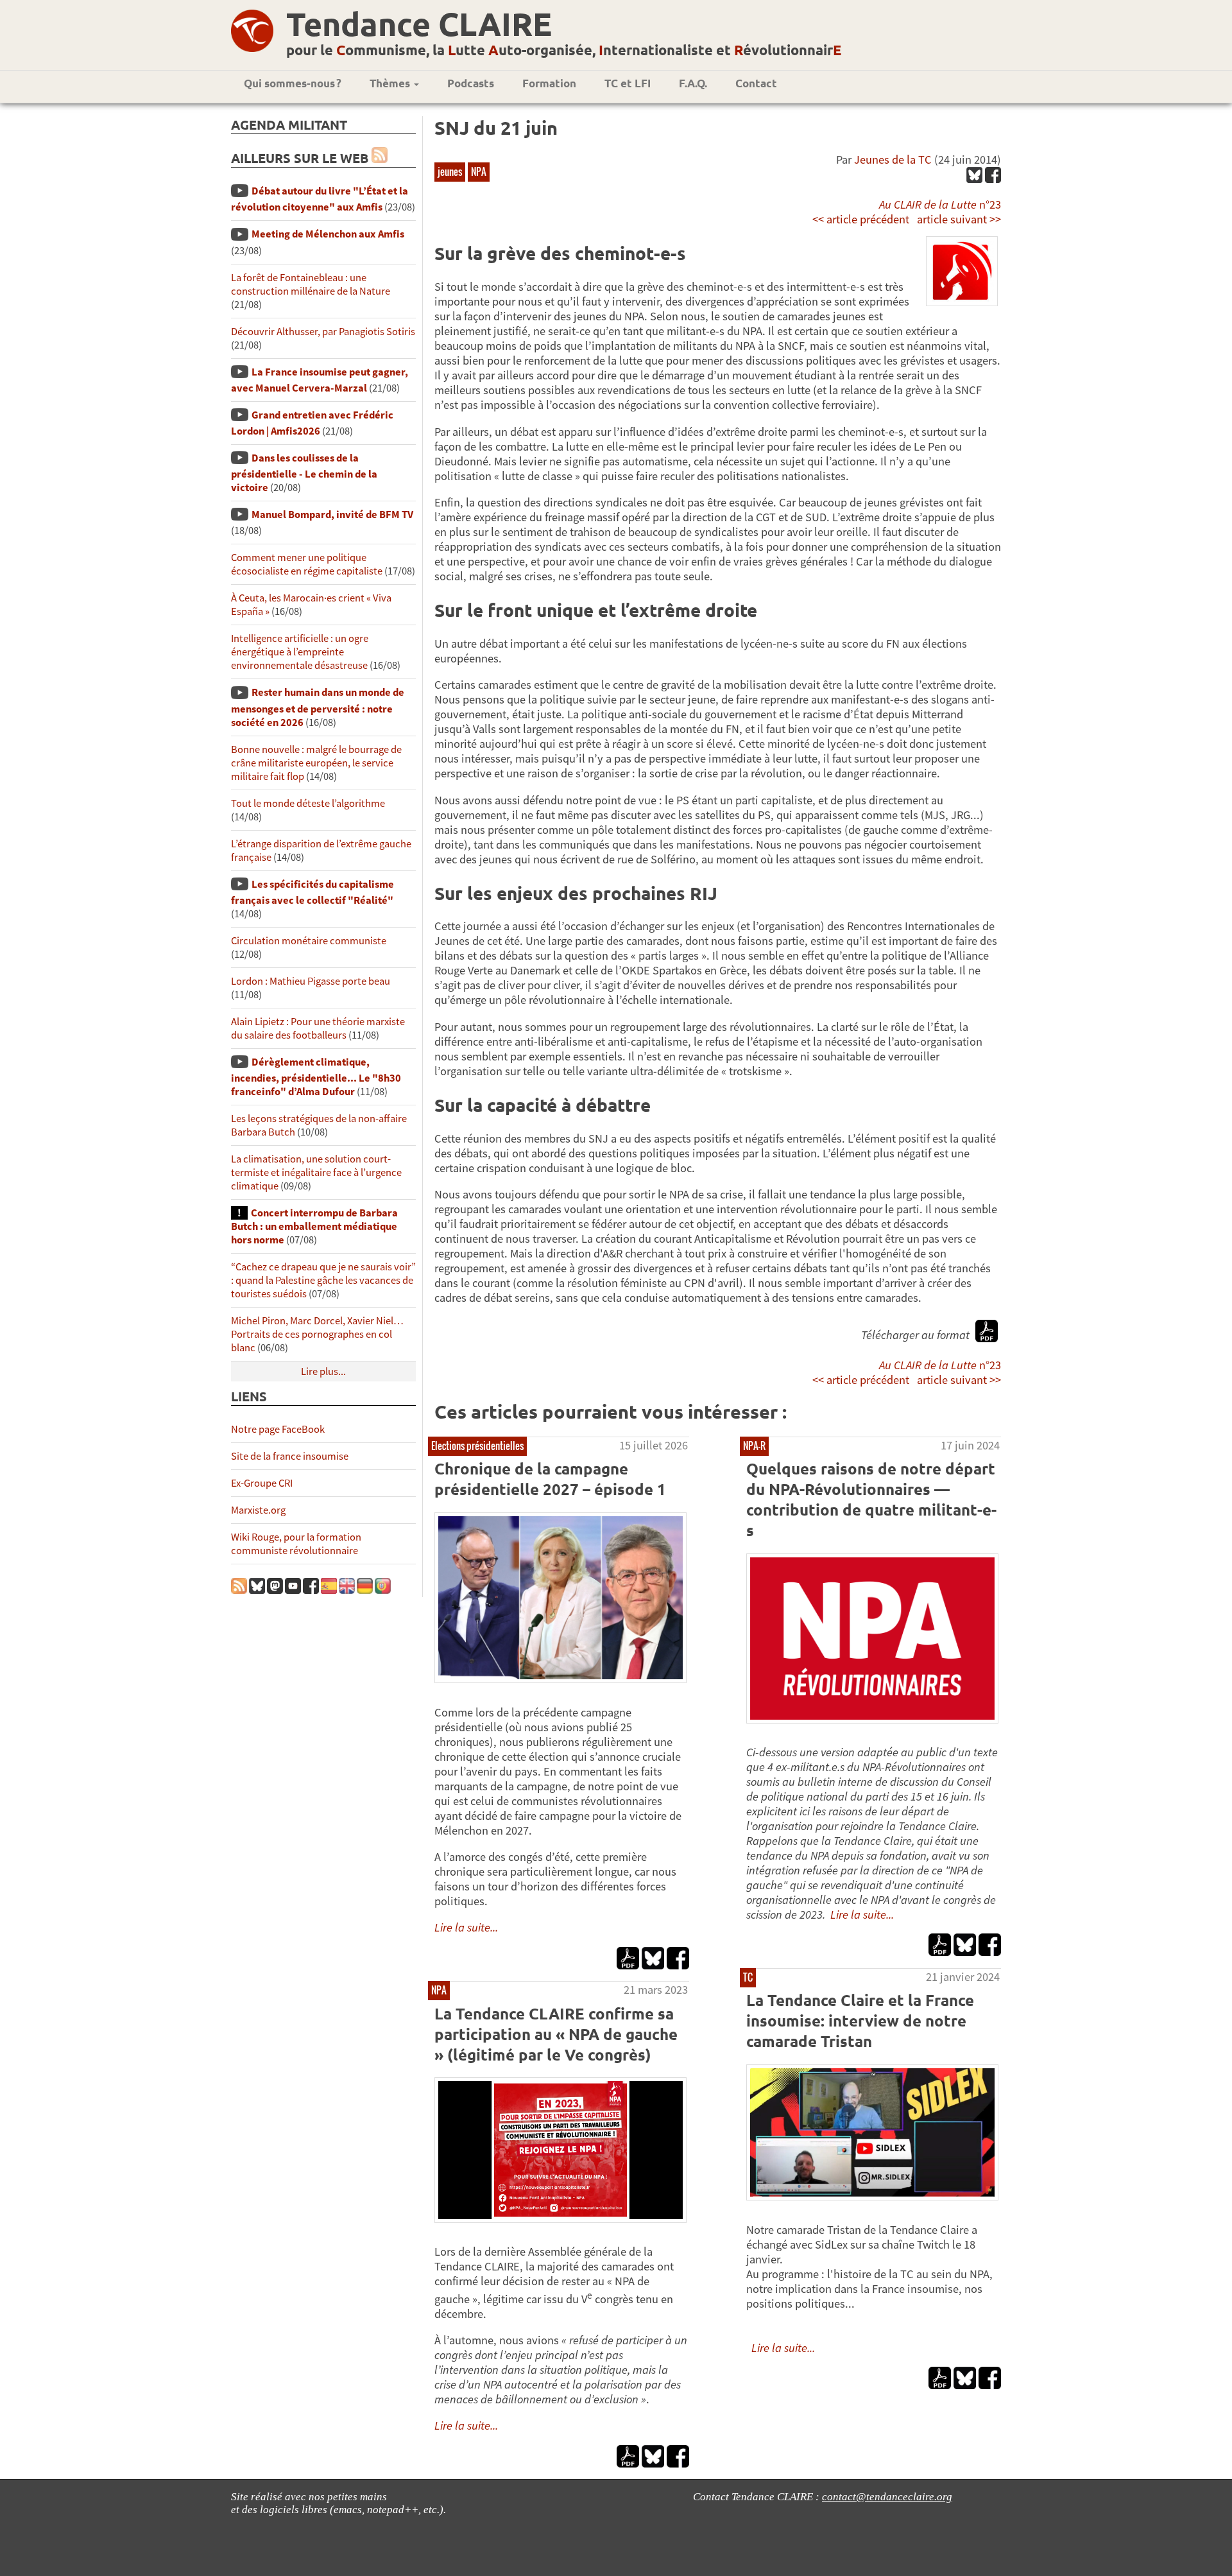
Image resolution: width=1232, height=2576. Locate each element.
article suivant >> (959, 219)
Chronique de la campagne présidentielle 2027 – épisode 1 (550, 1479)
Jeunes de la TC (893, 160)
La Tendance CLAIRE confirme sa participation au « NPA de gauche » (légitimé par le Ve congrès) (556, 2034)
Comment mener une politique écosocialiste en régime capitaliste (307, 564)
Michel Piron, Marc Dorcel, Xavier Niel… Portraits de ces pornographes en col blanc (317, 1334)
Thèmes (391, 83)
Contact (756, 83)
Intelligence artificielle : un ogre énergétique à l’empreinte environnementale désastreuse (300, 652)
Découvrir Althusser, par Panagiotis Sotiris (323, 332)
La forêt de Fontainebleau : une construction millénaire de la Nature (311, 284)
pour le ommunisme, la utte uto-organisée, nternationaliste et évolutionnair (564, 50)
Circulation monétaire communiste (309, 941)
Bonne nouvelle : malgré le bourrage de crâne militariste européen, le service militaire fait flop (316, 763)
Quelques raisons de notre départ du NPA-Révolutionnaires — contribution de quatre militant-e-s (871, 1499)
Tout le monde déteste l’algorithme (308, 803)
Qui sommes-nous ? (293, 83)
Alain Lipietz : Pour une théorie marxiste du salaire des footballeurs (318, 1028)
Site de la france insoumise (290, 1456)
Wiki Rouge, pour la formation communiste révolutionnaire (296, 1544)
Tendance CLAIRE (419, 23)
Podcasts (471, 83)
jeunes (450, 171)
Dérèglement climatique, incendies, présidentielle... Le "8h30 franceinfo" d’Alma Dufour (316, 1077)
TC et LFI (628, 83)
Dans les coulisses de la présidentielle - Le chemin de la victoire (304, 473)
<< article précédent (861, 219)
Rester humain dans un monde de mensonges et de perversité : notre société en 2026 (318, 707)
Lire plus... (323, 1371)
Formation (549, 83)
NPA (479, 171)
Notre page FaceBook (278, 1429)
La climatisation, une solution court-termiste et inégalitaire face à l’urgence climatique (316, 1172)
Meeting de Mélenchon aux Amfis (328, 234)
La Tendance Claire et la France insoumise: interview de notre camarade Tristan (860, 2020)
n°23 (940, 204)
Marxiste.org (258, 1510)
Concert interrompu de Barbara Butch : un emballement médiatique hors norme (314, 1226)
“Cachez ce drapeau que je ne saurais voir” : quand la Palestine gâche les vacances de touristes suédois (323, 1280)
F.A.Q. (693, 83)
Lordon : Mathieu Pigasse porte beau (311, 981)
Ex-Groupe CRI (262, 1483)
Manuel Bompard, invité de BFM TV (332, 514)
